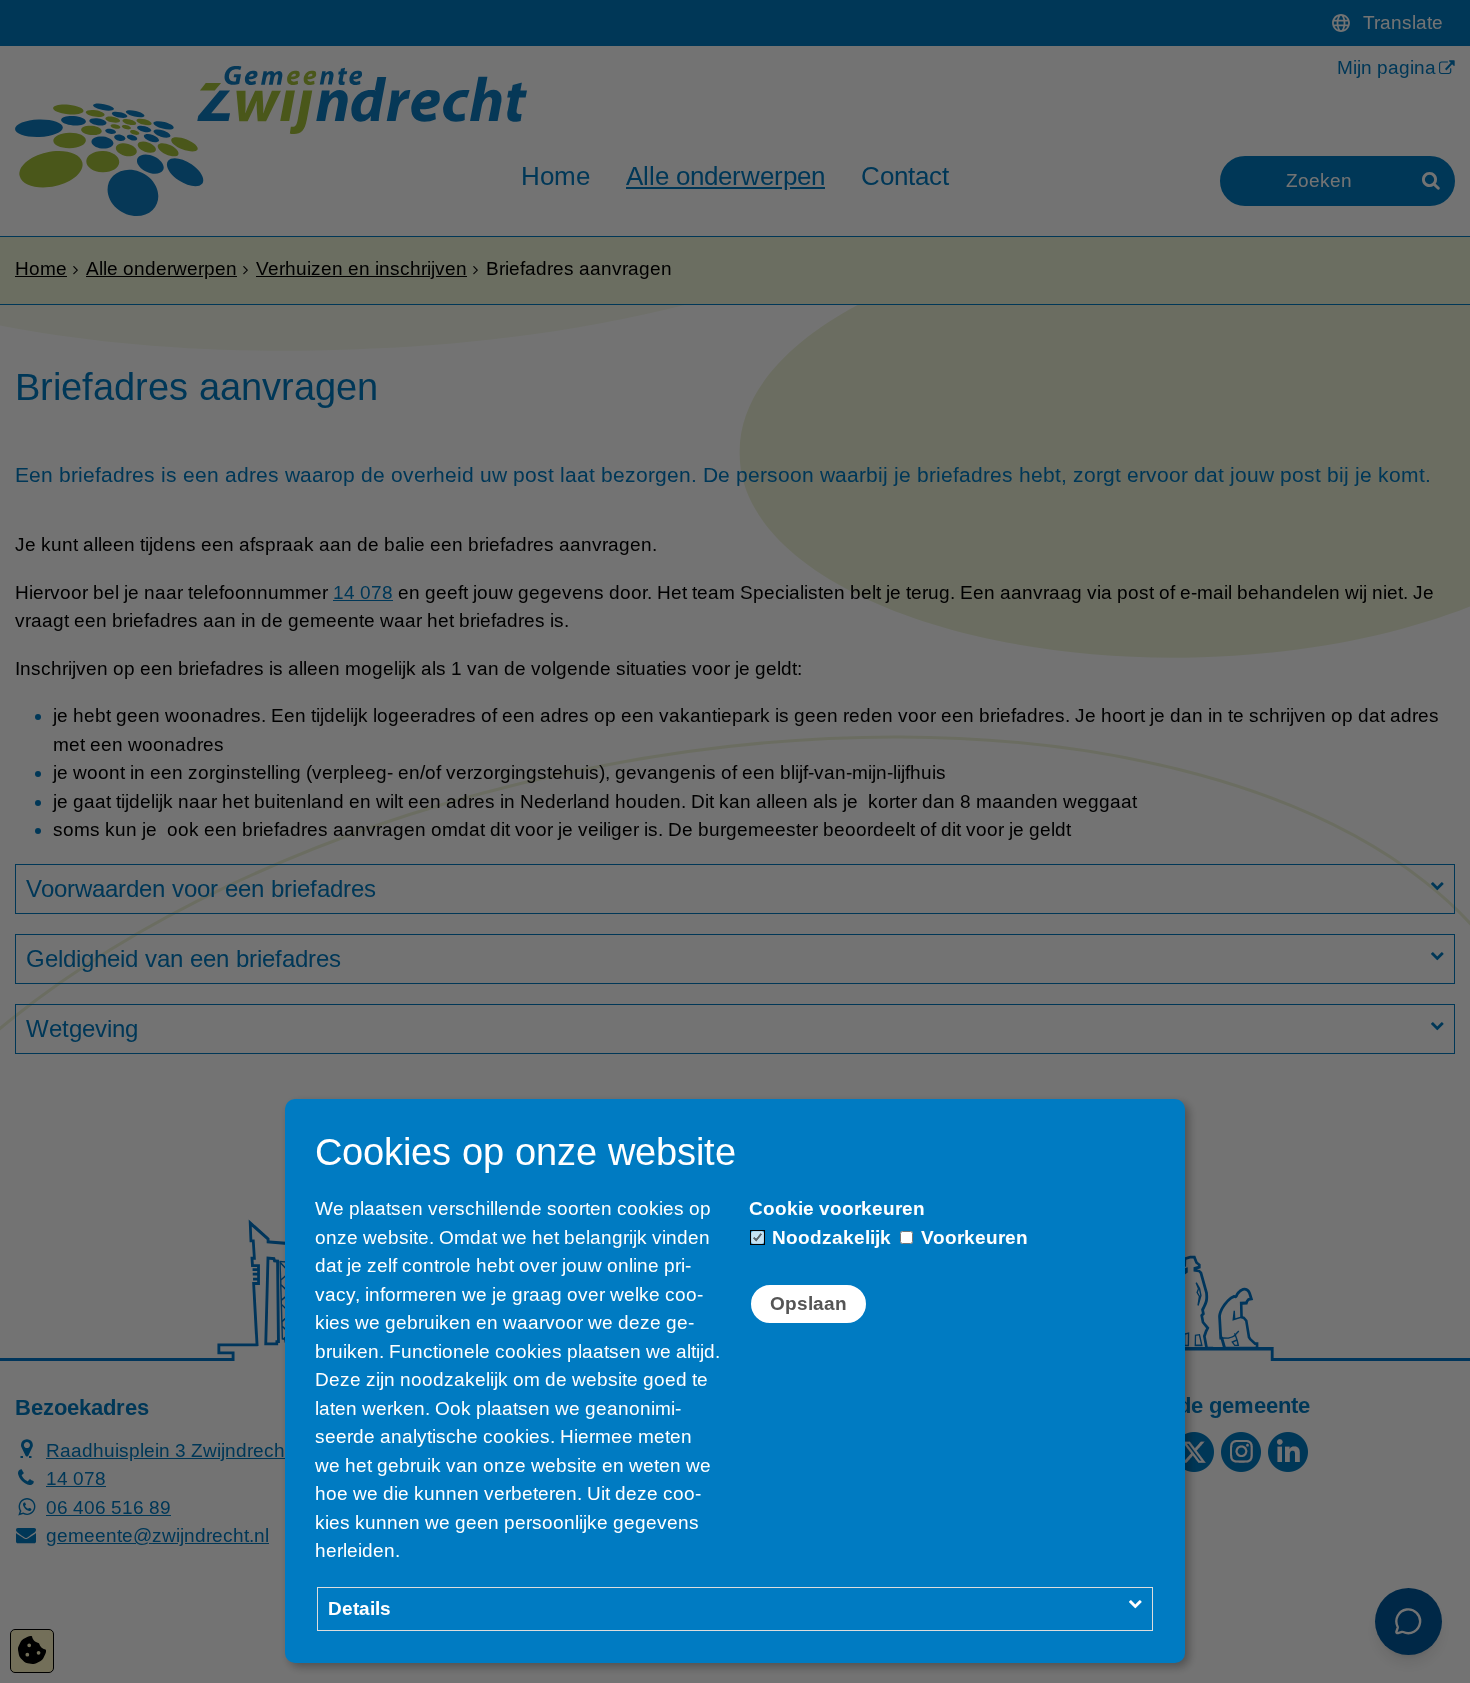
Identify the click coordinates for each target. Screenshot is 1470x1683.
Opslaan (808, 1303)
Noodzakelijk (829, 1237)
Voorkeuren (972, 1237)
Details (359, 1608)
